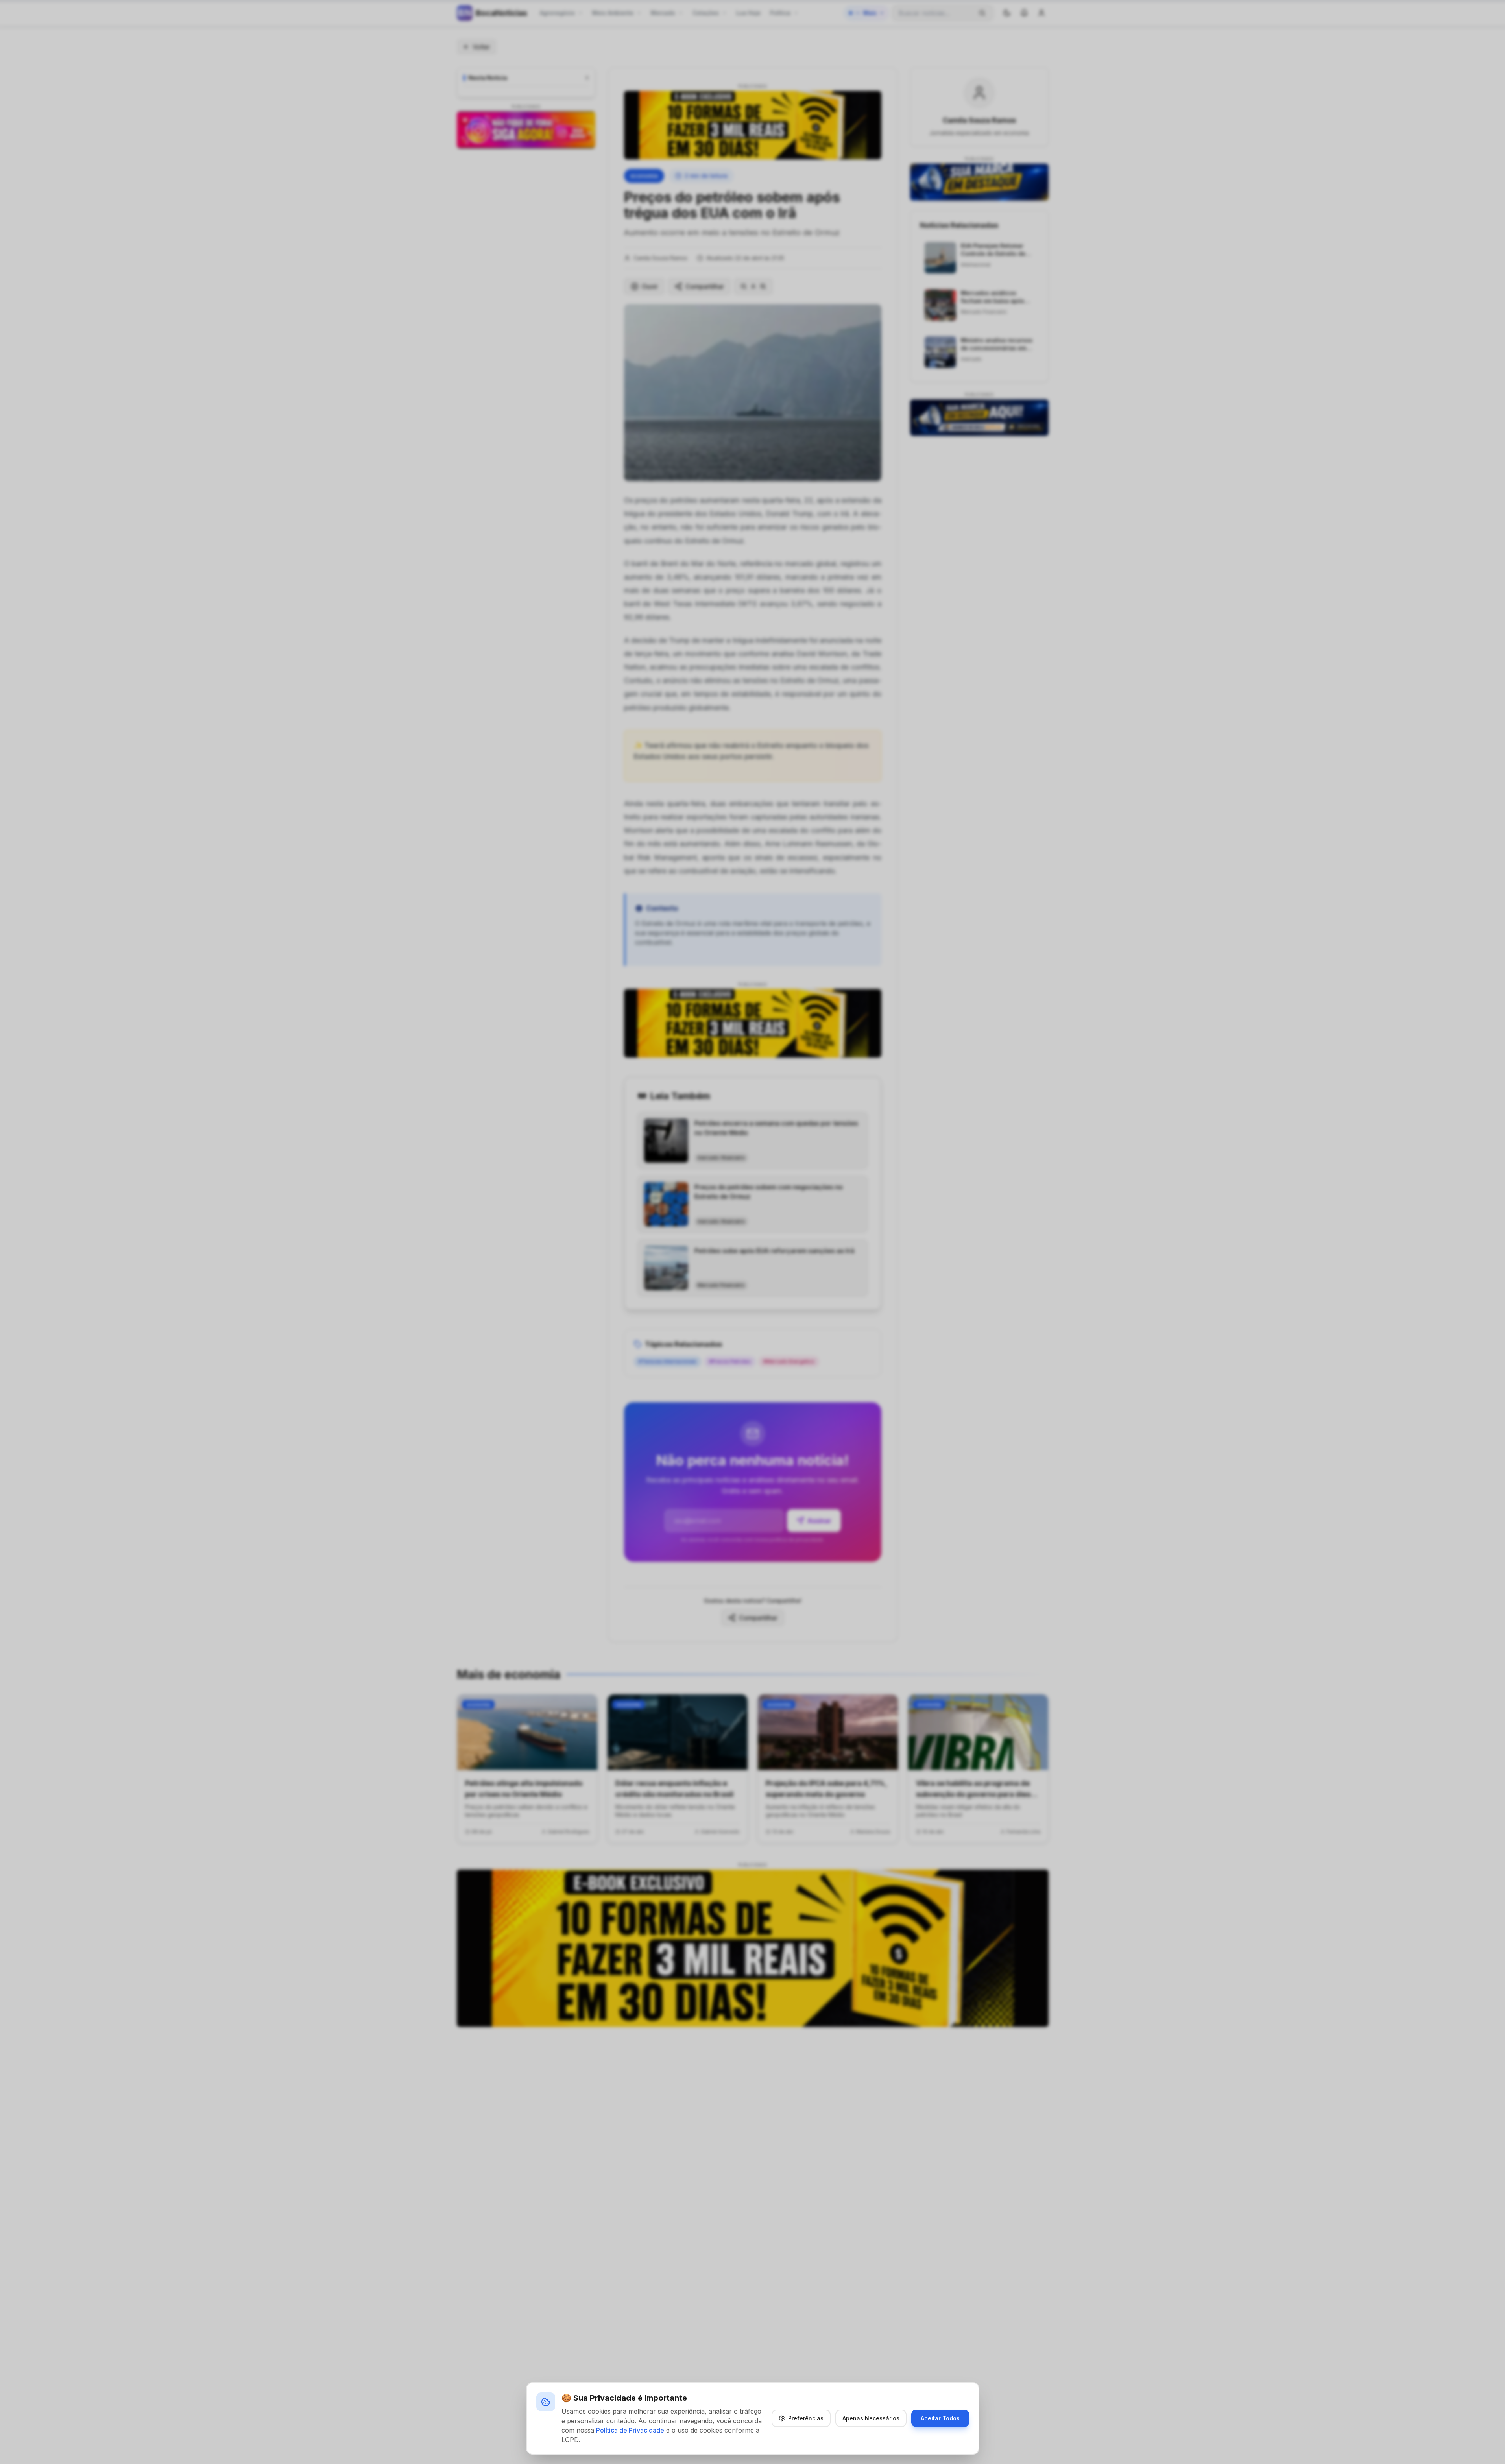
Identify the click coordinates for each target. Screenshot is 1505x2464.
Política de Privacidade (630, 2430)
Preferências (806, 2418)
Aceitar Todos (940, 2418)
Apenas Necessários (871, 2418)
